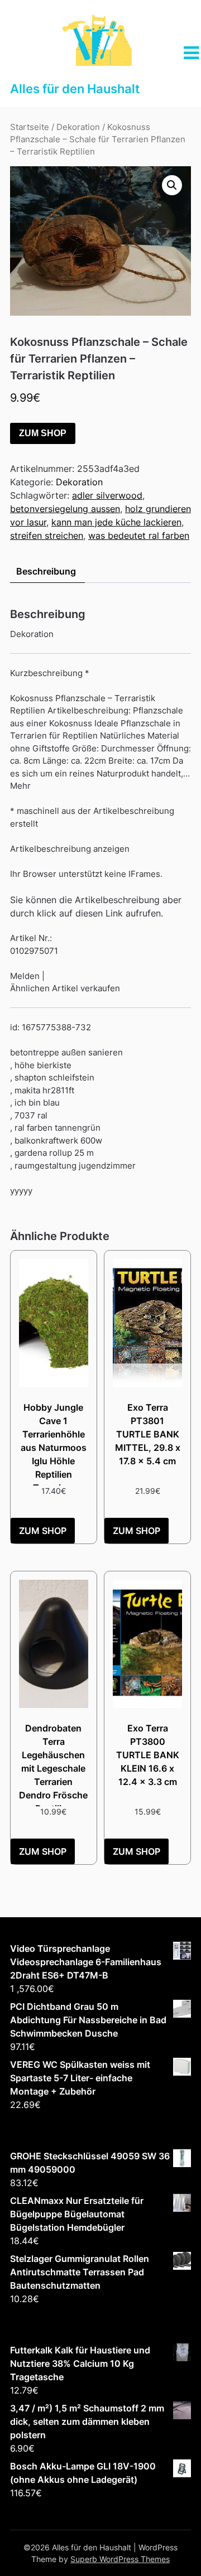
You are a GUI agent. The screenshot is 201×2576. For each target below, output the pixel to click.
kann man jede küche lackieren (116, 522)
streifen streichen (47, 536)
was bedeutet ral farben (139, 536)
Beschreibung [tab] (46, 571)
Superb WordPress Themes (120, 2559)
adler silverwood (107, 495)
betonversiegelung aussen (65, 509)
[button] (172, 185)
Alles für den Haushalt (75, 89)
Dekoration (78, 127)
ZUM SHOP (43, 433)
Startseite (30, 127)
